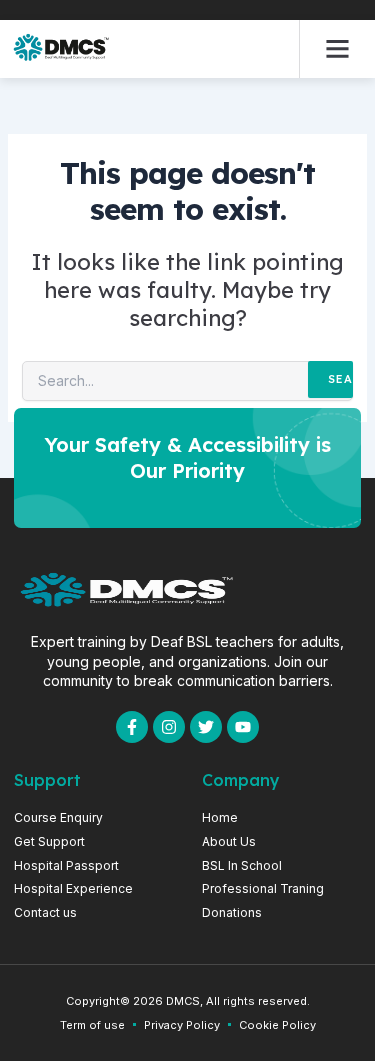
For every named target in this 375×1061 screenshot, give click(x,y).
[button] (338, 49)
